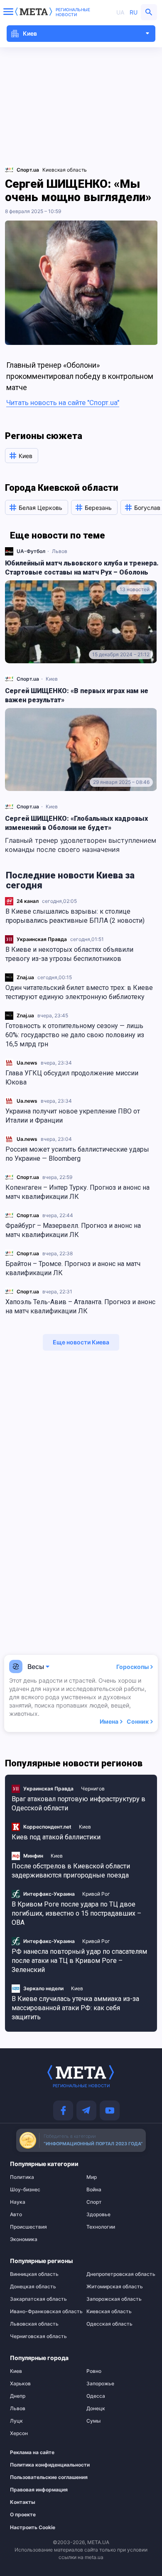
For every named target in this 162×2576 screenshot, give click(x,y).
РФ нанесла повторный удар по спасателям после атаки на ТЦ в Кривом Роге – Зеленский (79, 1961)
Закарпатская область (38, 2299)
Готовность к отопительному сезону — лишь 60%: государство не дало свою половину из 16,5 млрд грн (75, 1035)
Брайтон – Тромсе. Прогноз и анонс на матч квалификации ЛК (73, 1268)
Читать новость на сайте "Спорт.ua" (63, 403)
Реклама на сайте (32, 2452)
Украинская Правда (42, 939)
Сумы (93, 2421)
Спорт (94, 2202)
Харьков (20, 2384)
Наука (18, 2202)
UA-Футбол (31, 551)
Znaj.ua (25, 977)
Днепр (18, 2396)
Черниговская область (38, 2336)
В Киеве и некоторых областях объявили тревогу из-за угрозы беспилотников (69, 954)
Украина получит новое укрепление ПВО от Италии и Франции (73, 1116)
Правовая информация (39, 2490)
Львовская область (34, 2324)
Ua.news (27, 1063)
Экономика (24, 2239)
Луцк (16, 2421)
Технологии (101, 2227)
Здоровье (98, 2215)
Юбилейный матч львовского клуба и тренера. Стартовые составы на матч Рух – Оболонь (82, 568)
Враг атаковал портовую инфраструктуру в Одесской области (79, 1803)
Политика (22, 2177)
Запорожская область (114, 2299)
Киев (52, 679)
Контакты (23, 2502)
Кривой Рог (96, 1894)
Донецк (96, 2409)
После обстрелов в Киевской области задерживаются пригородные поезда (71, 1871)
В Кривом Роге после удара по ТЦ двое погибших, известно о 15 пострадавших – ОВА (76, 1913)
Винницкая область (34, 2274)
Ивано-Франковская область (43, 2312)
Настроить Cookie (33, 2527)
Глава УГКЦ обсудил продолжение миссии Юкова (72, 1078)
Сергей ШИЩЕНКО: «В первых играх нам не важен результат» (77, 695)
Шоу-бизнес (25, 2190)
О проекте (23, 2515)
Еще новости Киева (81, 1342)
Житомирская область (115, 2287)
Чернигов (93, 1789)
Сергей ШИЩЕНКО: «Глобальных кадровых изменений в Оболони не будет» (76, 823)
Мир (92, 2177)
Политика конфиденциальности (39, 2465)
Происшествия (28, 2227)
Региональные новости (73, 12)
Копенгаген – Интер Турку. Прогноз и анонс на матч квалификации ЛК (77, 1192)
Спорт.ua (28, 1177)
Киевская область (65, 170)
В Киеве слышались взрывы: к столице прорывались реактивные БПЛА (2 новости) (75, 916)
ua (120, 12)
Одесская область (109, 2324)
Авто (16, 2215)
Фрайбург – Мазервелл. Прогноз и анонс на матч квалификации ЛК (73, 1230)
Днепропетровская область (119, 2274)
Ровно (94, 2371)
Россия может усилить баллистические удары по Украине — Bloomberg (77, 1154)
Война (94, 2190)
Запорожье (100, 2384)
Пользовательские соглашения (39, 2477)
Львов (60, 551)
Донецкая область (33, 2287)
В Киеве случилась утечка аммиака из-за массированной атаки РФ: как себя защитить (75, 2008)
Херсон (19, 2433)
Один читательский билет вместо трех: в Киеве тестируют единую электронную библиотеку (79, 992)
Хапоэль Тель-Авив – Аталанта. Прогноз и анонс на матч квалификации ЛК (80, 1306)
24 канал (28, 901)
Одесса (96, 2396)
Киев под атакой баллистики (56, 1837)
